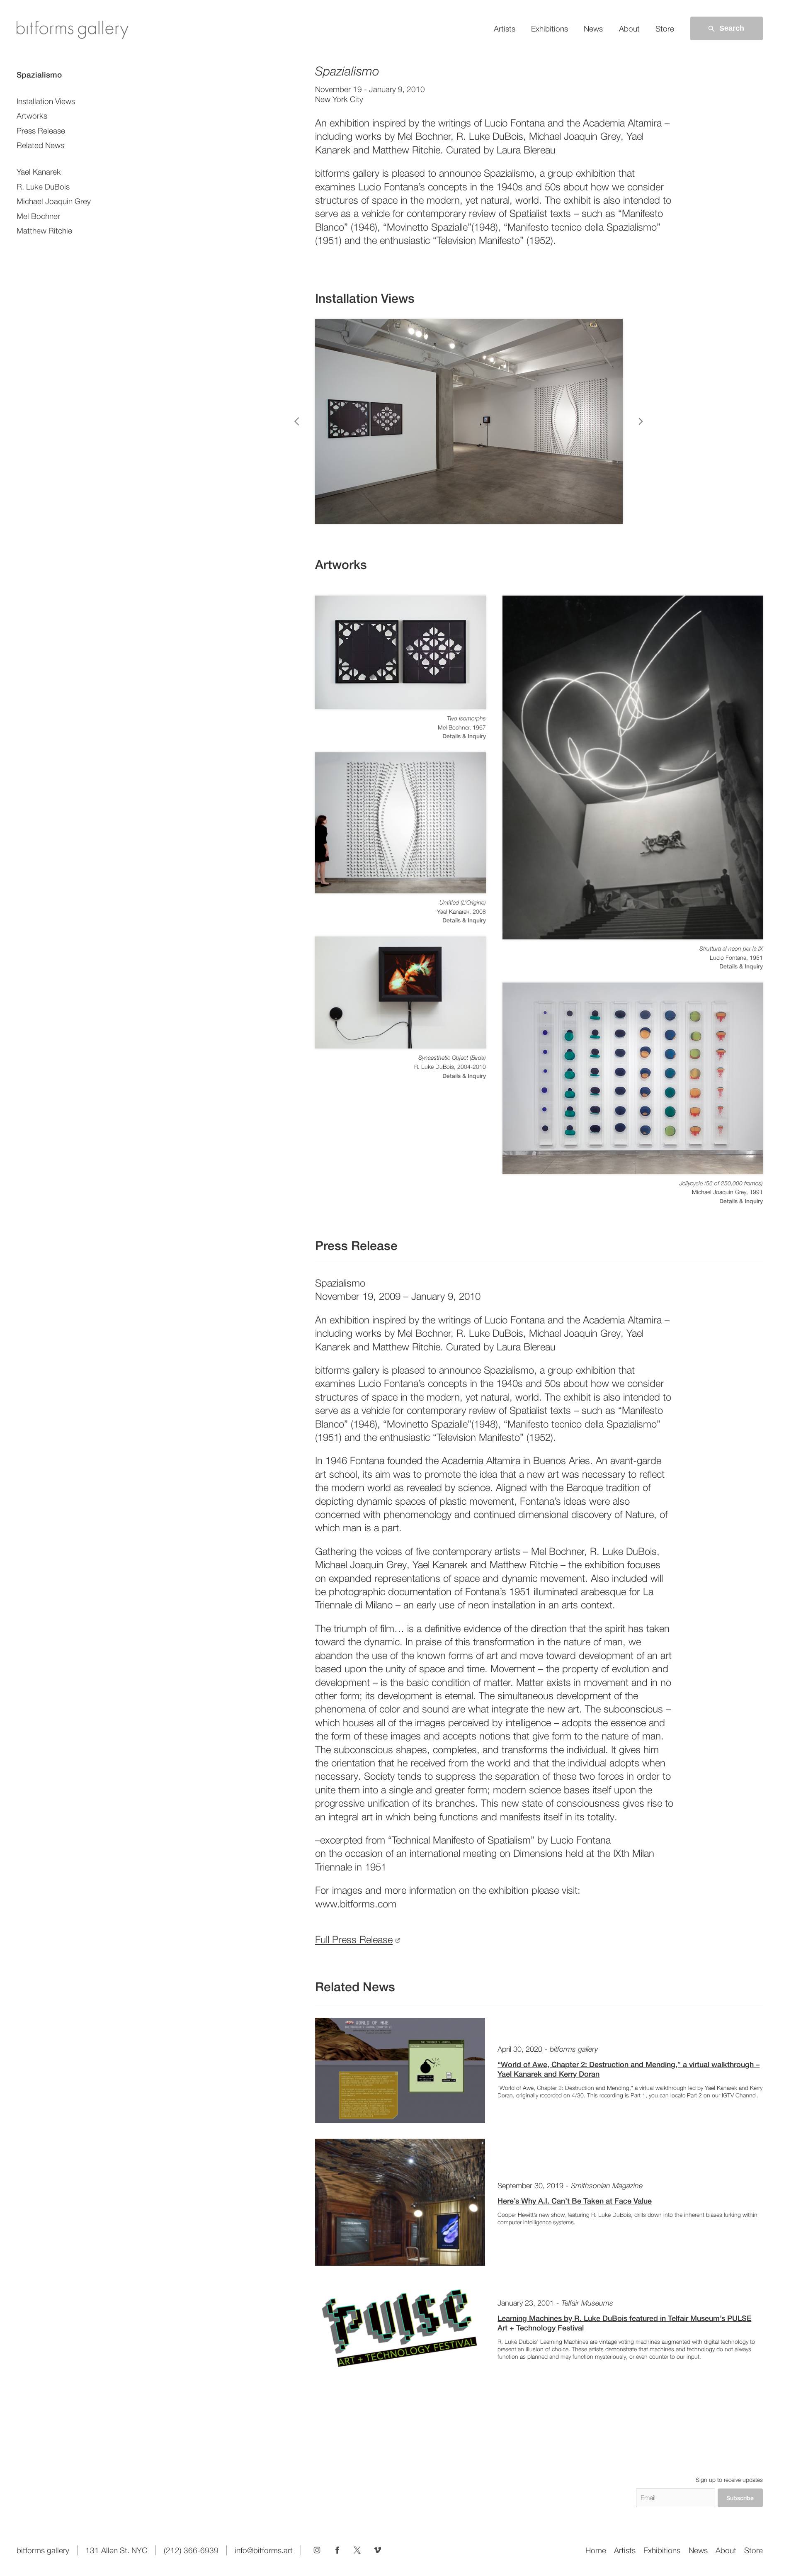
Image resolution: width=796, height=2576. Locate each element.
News (593, 29)
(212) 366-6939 (191, 2550)
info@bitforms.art (264, 2550)
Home (596, 2550)
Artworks (32, 116)
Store (665, 29)
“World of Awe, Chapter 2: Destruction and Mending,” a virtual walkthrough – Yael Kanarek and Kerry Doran (629, 2069)
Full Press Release (354, 1940)
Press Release (41, 131)
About (629, 29)
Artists (505, 29)
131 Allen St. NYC (116, 2550)
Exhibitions (550, 29)
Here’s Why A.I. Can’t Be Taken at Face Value (575, 2201)
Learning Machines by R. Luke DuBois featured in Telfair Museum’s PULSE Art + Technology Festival (624, 2323)
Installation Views (46, 101)
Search (732, 28)
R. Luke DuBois (43, 187)
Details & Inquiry (464, 736)
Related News (40, 145)
